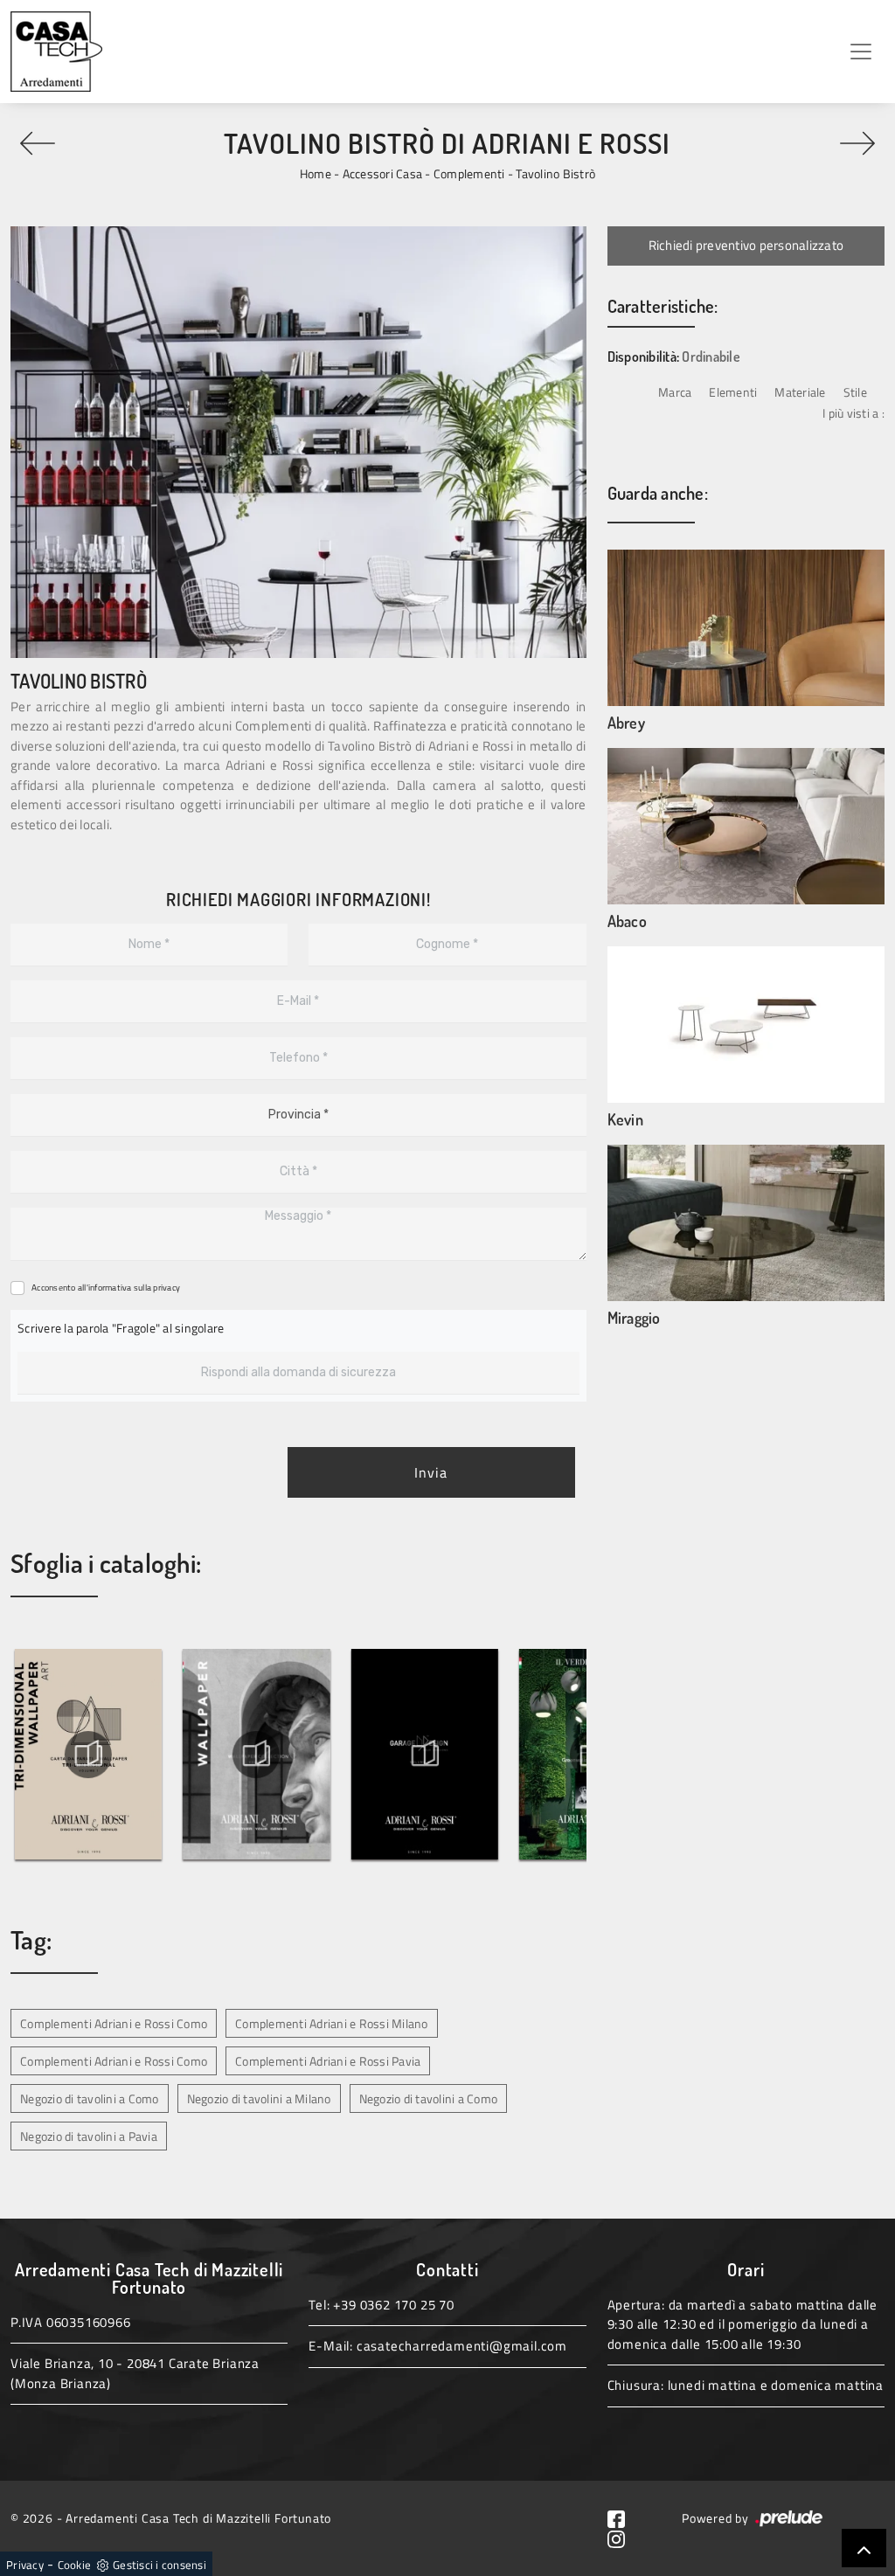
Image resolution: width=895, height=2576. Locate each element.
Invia (431, 1472)
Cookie (75, 2565)
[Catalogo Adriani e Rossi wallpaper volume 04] (257, 1755)
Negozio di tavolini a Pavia (89, 2136)
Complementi (469, 173)
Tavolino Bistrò (555, 173)
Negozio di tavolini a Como (90, 2098)
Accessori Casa (383, 173)
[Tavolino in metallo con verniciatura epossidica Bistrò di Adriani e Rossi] (298, 442)
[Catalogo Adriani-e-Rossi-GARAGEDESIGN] (425, 1755)
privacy (167, 1288)
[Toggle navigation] (861, 52)
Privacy (25, 2565)
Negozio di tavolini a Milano (259, 2098)
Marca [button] (675, 392)
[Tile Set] (37, 143)
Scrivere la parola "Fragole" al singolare (121, 1328)
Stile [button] (855, 392)
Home (316, 173)
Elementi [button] (733, 392)
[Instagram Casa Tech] (623, 2537)
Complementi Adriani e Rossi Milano (332, 2023)
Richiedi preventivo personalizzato (746, 245)
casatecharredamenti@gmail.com (462, 2346)
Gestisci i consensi (160, 2565)
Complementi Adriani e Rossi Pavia (328, 2061)
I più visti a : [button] (853, 413)
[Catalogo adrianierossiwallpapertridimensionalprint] (88, 1755)
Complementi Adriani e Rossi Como (114, 2023)
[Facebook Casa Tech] (623, 2518)
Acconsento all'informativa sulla (106, 1288)
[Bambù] (858, 143)
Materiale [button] (800, 392)
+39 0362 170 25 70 (393, 2305)
